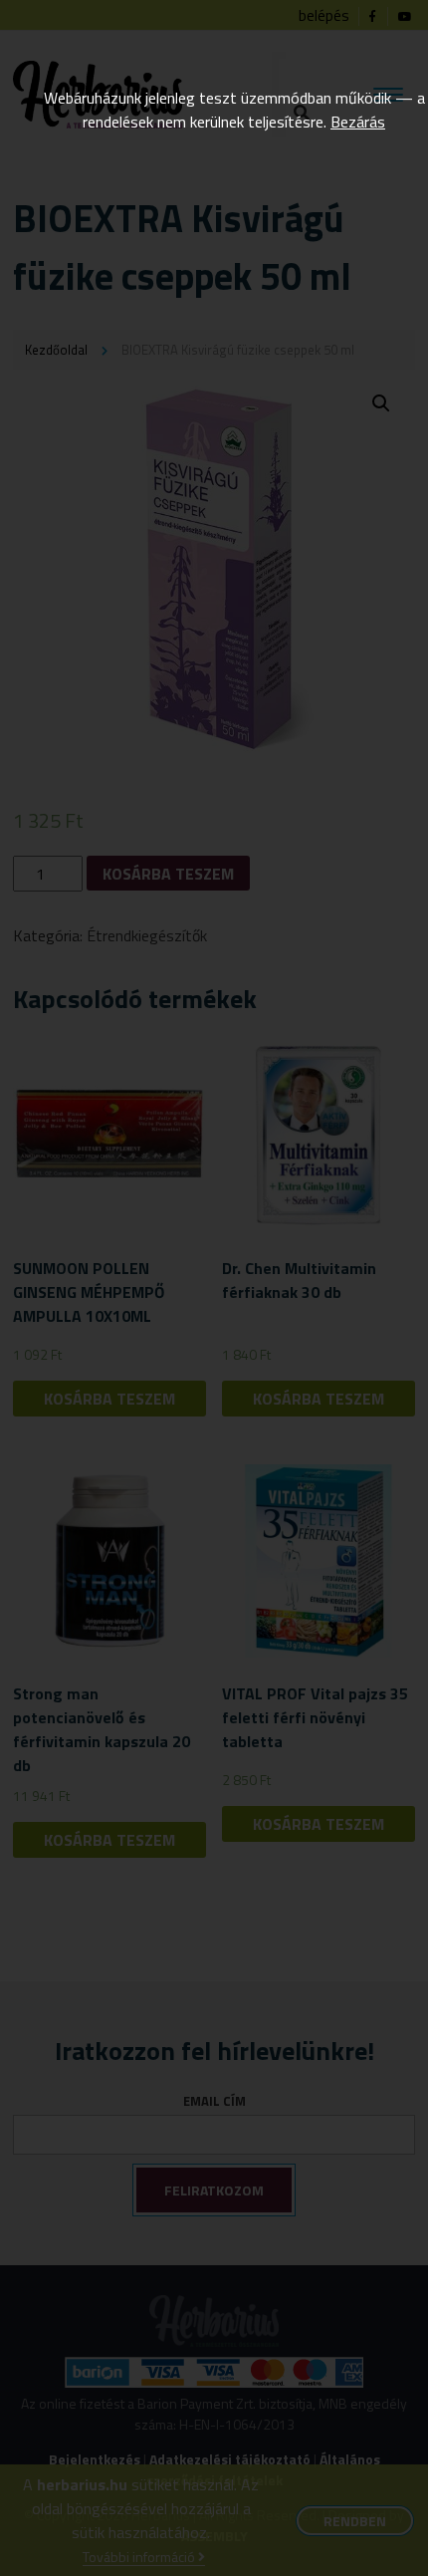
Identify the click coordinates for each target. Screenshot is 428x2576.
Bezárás (358, 122)
